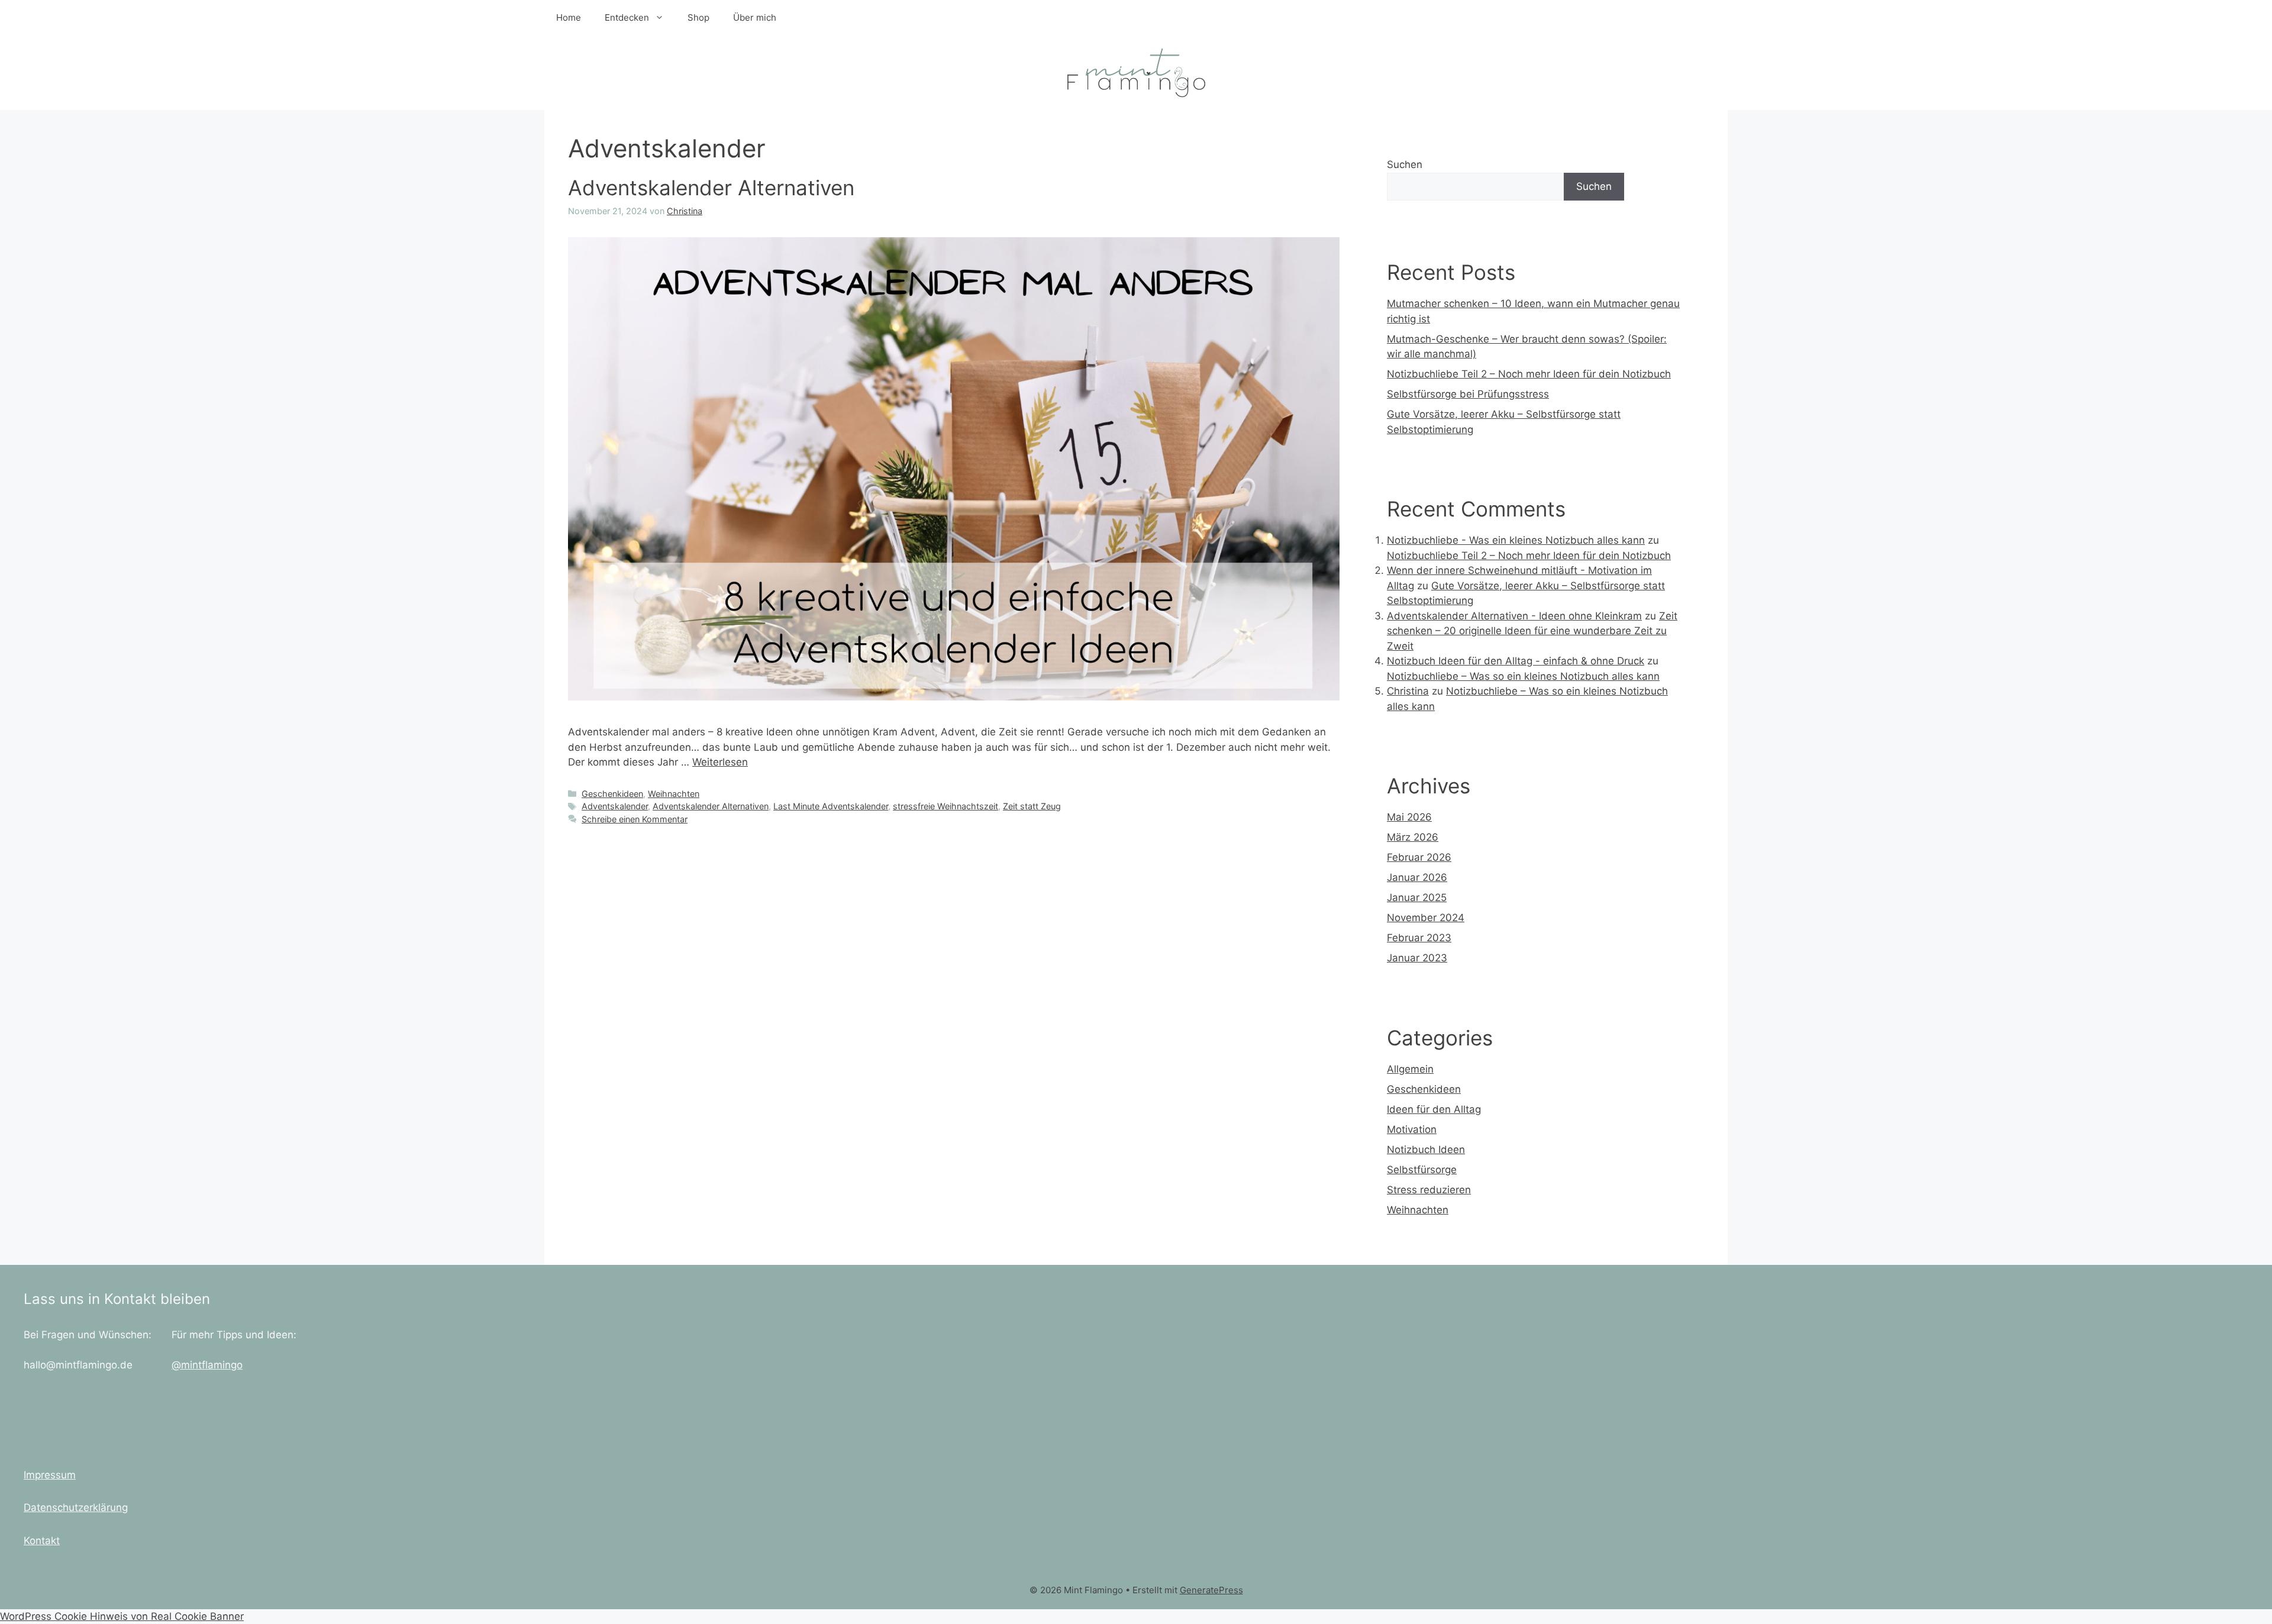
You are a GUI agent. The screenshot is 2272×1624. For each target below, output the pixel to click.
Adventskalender (615, 806)
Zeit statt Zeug (1032, 806)
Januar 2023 (1417, 958)
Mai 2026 (1409, 817)
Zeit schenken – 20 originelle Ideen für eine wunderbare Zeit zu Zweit (1532, 631)
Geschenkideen (612, 794)
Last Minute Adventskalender (831, 806)
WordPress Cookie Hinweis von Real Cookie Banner (122, 1616)
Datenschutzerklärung (76, 1507)
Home (569, 17)
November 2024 (1426, 918)
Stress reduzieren (1429, 1190)
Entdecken (627, 17)
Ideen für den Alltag (1434, 1109)
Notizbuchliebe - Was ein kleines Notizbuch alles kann (1516, 540)
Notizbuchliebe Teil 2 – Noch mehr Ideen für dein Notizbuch (1529, 374)
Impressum (50, 1475)
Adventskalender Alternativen (711, 188)
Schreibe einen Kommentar (635, 819)
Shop (698, 17)
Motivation (1412, 1129)
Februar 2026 (1419, 857)
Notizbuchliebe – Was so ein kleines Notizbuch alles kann (1523, 676)
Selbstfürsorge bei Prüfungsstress (1468, 394)
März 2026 (1413, 837)
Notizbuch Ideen (1426, 1150)
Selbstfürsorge (1422, 1170)
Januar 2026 (1417, 877)
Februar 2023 (1419, 938)
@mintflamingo (207, 1365)
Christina (1408, 691)
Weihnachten (674, 794)
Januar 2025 (1417, 897)
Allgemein (1410, 1069)
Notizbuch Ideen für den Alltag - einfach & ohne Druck (1516, 661)
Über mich (755, 17)
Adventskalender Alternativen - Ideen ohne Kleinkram (1514, 616)
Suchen (1405, 164)
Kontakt (42, 1541)
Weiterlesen (720, 762)
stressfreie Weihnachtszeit (945, 806)
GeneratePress (1211, 1590)
